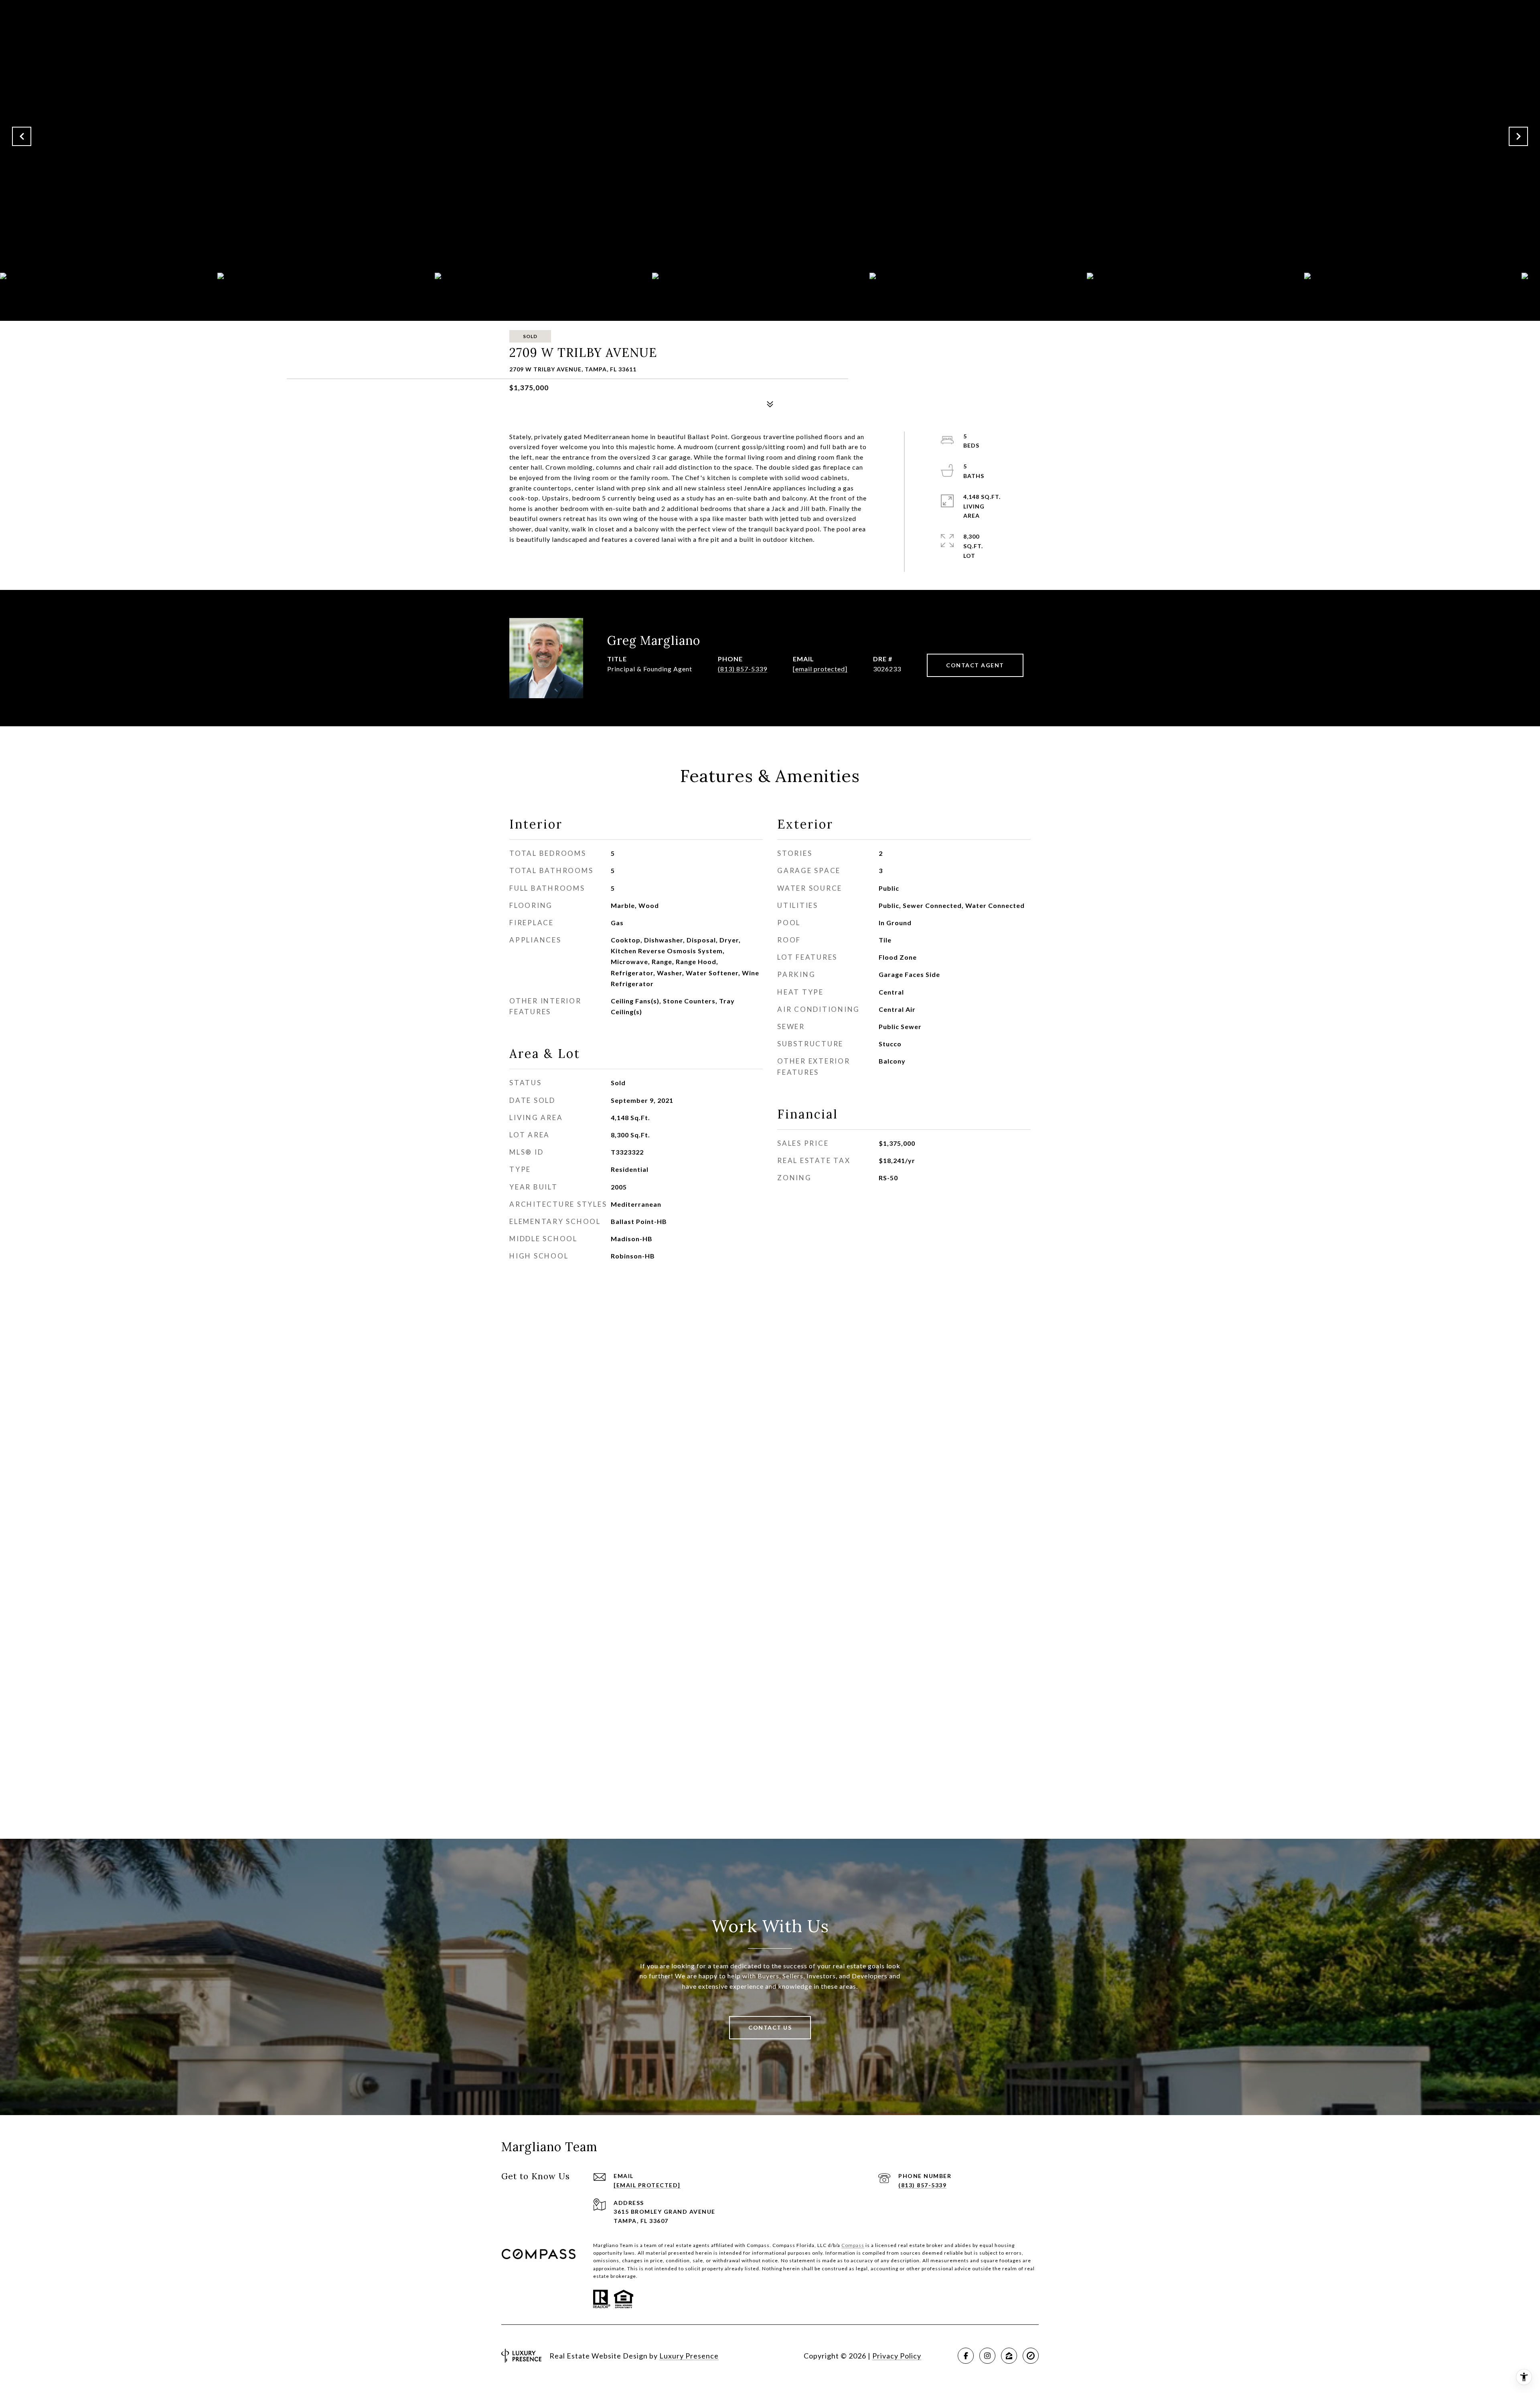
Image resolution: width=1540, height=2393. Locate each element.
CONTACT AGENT (975, 665)
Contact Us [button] (770, 2027)
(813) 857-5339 (743, 669)
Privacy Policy (897, 2356)
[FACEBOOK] (966, 2356)
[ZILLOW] (1009, 2356)
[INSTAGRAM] (987, 2356)
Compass (853, 2245)
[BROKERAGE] (1031, 2356)
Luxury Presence (689, 2356)
